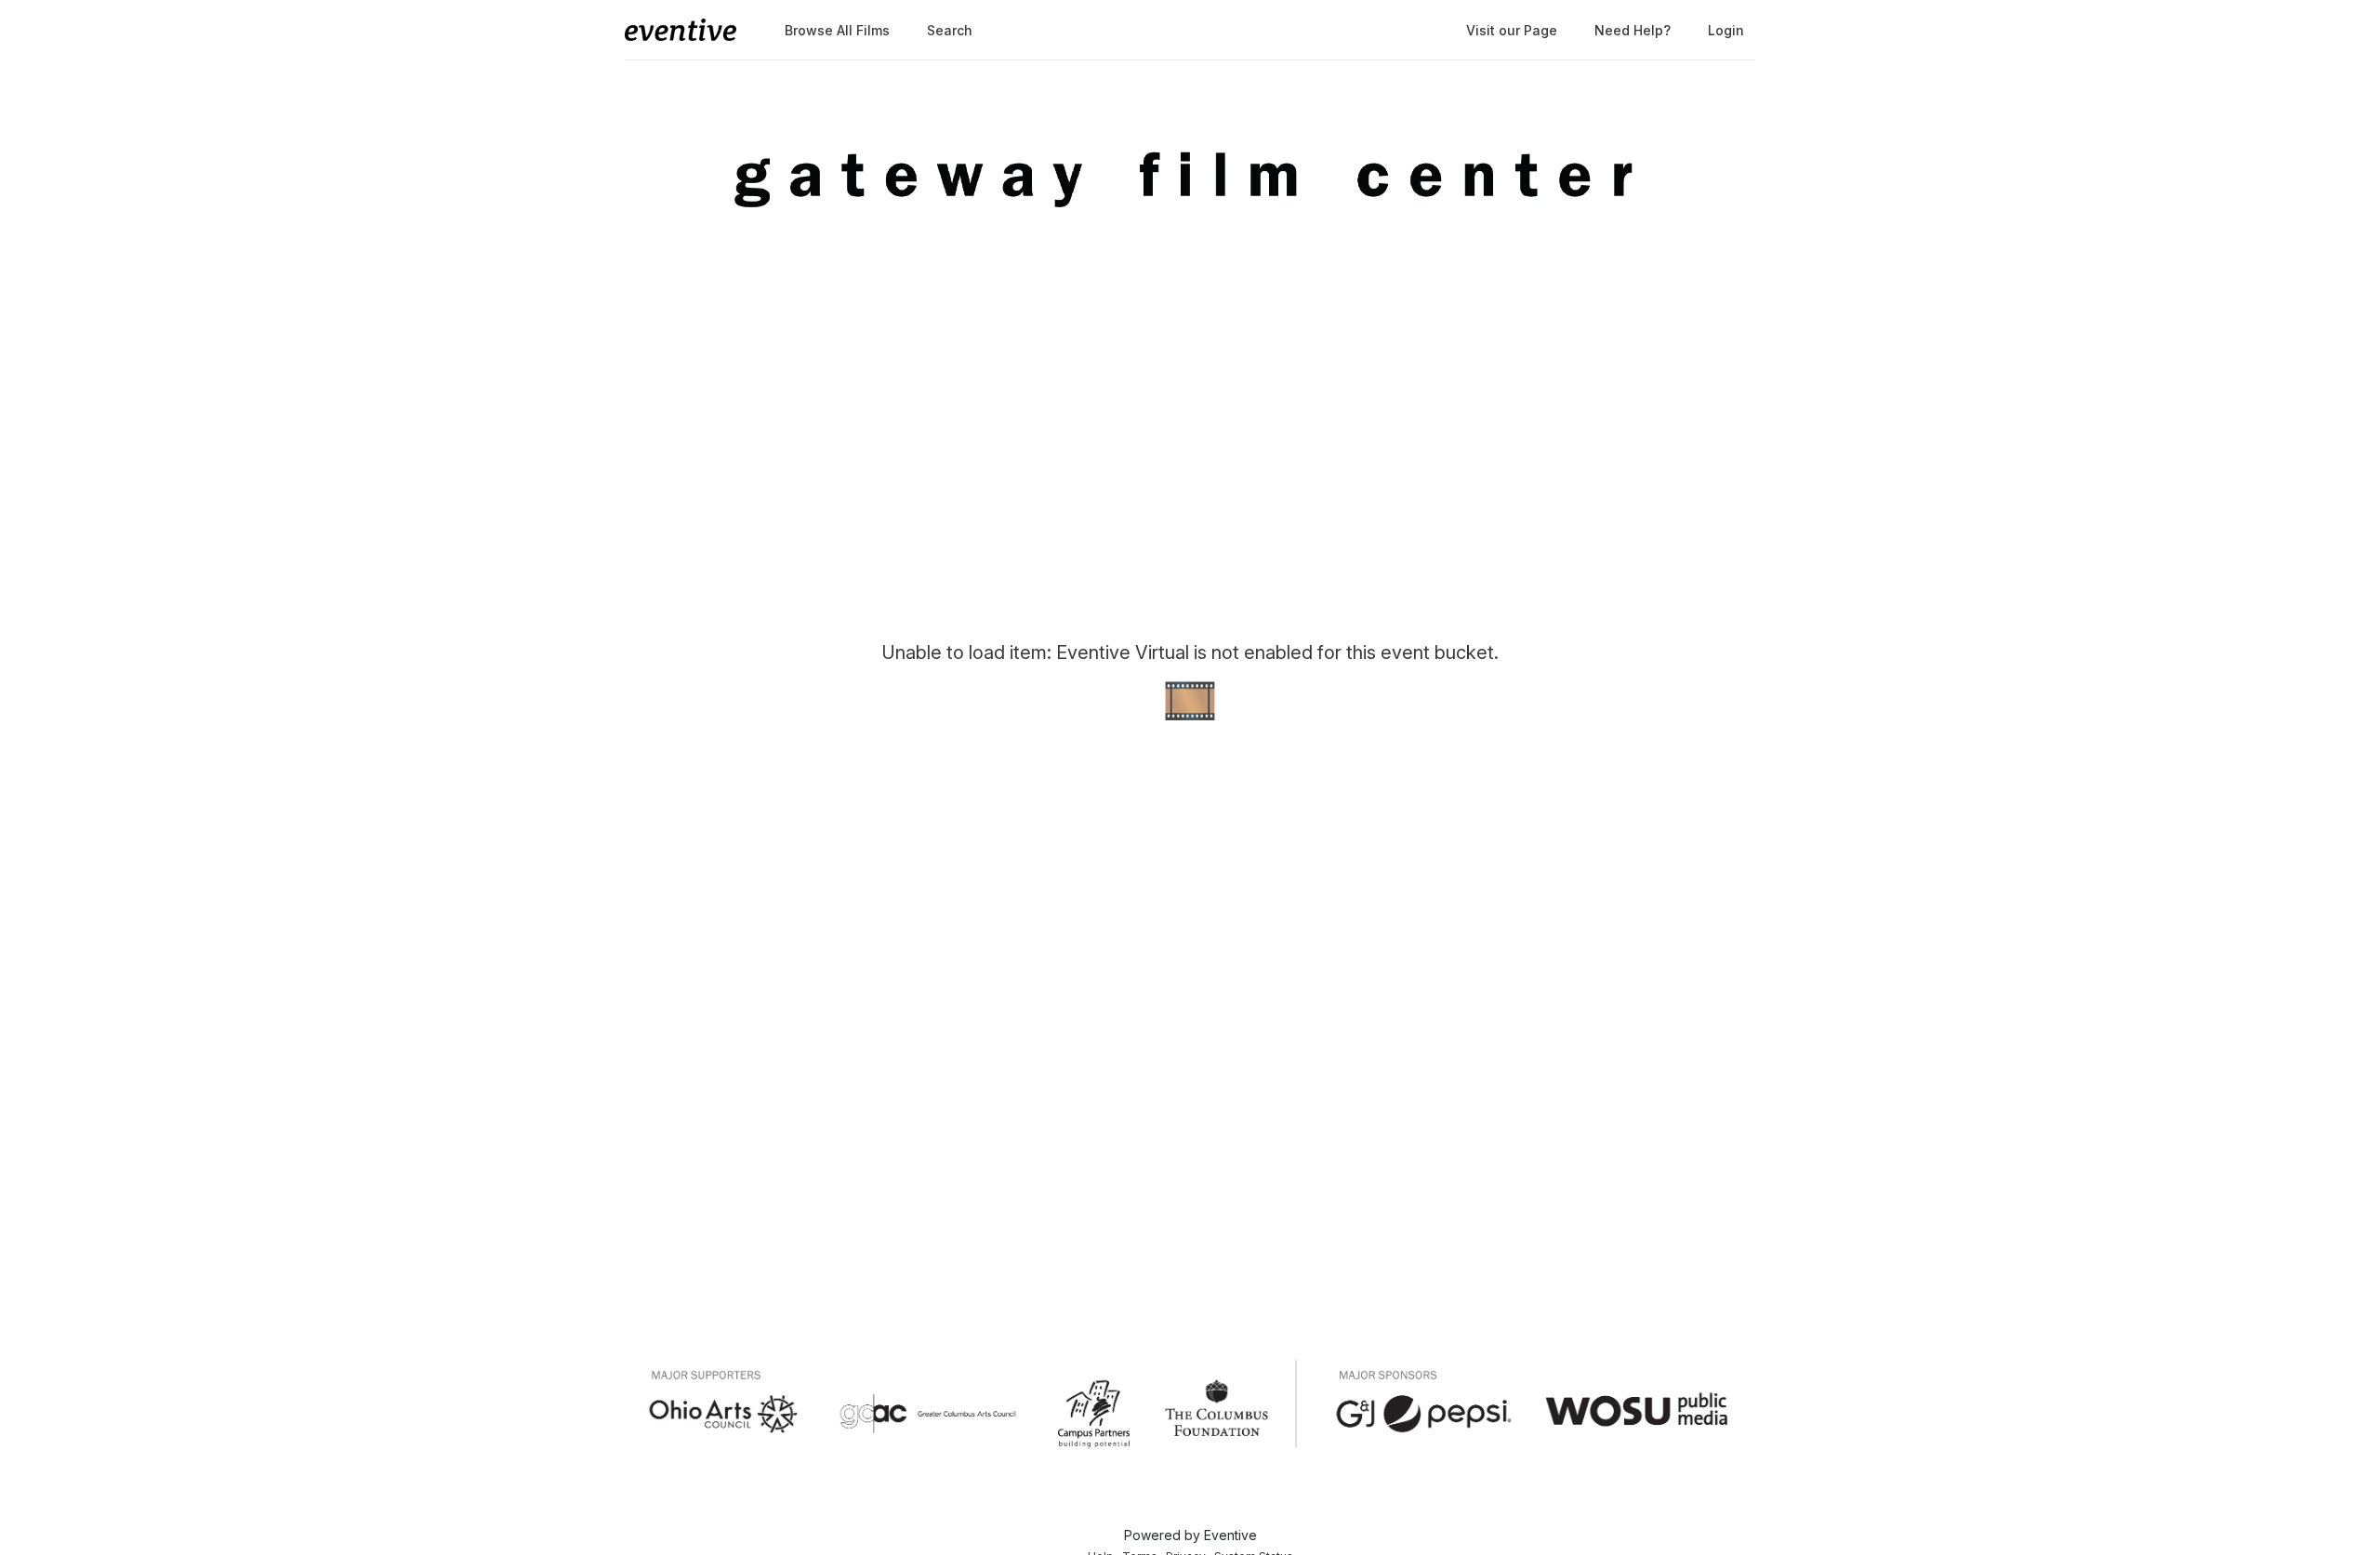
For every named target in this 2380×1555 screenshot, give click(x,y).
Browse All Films (837, 30)
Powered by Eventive (1190, 1535)
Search (950, 30)
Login (1726, 30)
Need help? (1633, 30)
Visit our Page (1512, 30)
